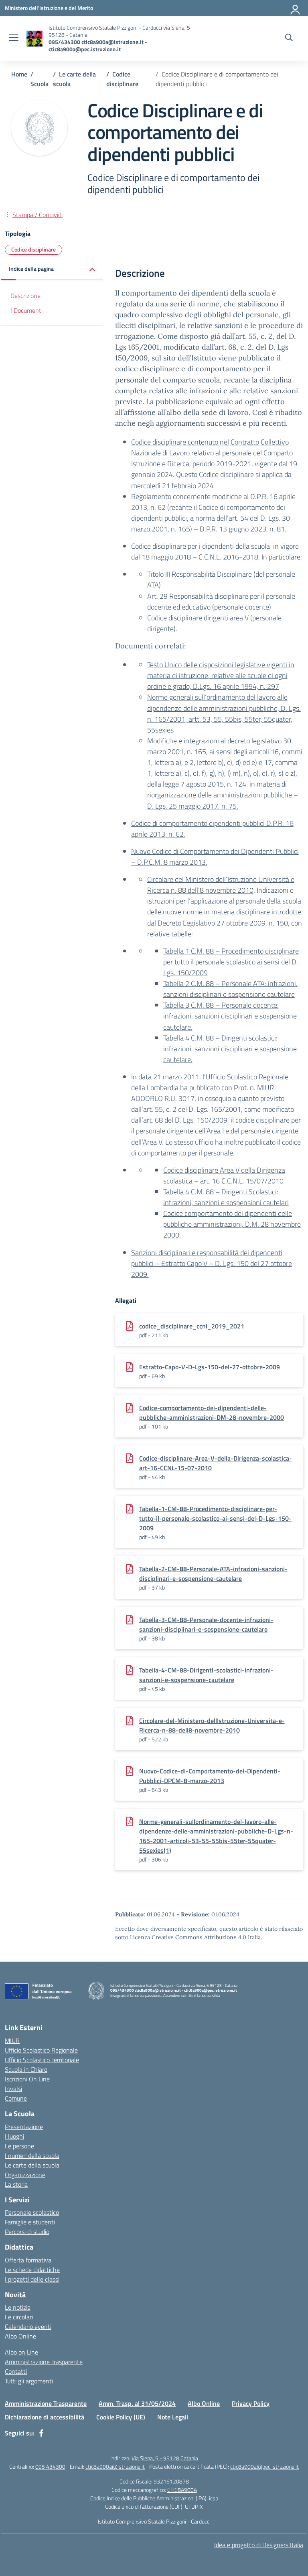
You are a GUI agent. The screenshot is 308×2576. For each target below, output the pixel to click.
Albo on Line (21, 2352)
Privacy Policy (251, 2403)
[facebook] (41, 2433)
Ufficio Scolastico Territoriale (42, 2060)
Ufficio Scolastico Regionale (41, 2050)
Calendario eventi (28, 2326)
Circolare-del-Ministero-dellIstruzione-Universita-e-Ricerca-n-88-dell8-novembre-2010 (212, 1725)
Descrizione (25, 296)
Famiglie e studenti (30, 2222)
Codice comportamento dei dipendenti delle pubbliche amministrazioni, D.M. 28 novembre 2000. (232, 1224)
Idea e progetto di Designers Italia (259, 2545)
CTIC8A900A (182, 2490)
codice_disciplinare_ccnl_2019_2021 (192, 1326)
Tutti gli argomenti (29, 2381)
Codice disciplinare (33, 249)
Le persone (19, 2146)
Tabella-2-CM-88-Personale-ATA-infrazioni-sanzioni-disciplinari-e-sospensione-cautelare (213, 1574)
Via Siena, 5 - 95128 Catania (165, 2458)
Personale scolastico (32, 2212)
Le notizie (18, 2307)
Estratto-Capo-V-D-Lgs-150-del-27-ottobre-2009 (210, 1367)
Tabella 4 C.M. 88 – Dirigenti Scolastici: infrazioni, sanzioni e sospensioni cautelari (226, 1197)
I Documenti (26, 310)
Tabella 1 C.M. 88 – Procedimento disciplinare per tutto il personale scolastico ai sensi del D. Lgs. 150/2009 (231, 962)
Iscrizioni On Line (27, 2079)
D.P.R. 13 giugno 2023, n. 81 (242, 529)
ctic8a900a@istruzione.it (115, 2466)
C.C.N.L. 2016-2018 (228, 557)
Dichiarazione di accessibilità (45, 2417)
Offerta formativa (28, 2260)
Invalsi (13, 2089)
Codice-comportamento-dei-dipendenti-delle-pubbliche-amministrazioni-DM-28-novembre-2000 (212, 1413)
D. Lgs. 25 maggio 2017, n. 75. (193, 806)
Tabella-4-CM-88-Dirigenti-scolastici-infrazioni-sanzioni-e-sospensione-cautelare (206, 1675)
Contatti (16, 2371)
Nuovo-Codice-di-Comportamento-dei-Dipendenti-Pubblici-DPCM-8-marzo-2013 (210, 1776)
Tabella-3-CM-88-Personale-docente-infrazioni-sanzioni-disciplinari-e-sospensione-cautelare (206, 1624)
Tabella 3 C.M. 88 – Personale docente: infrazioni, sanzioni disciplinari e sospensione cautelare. (230, 1016)
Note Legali (173, 2417)
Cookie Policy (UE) (121, 2417)
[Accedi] (296, 8)
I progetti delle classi (32, 2279)
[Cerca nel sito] (289, 38)
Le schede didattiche (32, 2270)
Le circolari (19, 2317)
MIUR (12, 2041)
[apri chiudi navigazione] (14, 38)
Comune (16, 2098)
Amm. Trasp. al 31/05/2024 (137, 2403)
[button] (52, 269)
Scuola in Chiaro (26, 2069)
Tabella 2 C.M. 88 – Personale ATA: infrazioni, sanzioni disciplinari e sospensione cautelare (230, 989)
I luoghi (14, 2136)
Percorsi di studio (27, 2232)
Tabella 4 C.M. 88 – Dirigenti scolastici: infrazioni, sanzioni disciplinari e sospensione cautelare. (230, 1049)
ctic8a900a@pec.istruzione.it (264, 2466)
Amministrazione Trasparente (44, 2362)
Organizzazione (25, 2175)
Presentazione (24, 2127)
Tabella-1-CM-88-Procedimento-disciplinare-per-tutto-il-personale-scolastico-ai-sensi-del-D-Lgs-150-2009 (215, 1518)
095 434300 (50, 2466)
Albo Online (20, 2336)
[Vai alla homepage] (34, 39)
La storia (16, 2184)
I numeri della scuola (32, 2155)
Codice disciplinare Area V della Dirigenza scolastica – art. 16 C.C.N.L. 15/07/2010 (224, 1175)
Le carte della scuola (32, 2165)
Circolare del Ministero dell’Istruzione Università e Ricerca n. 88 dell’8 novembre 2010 (221, 885)
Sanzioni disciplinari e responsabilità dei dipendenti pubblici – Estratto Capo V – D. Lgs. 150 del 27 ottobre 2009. (212, 1263)
